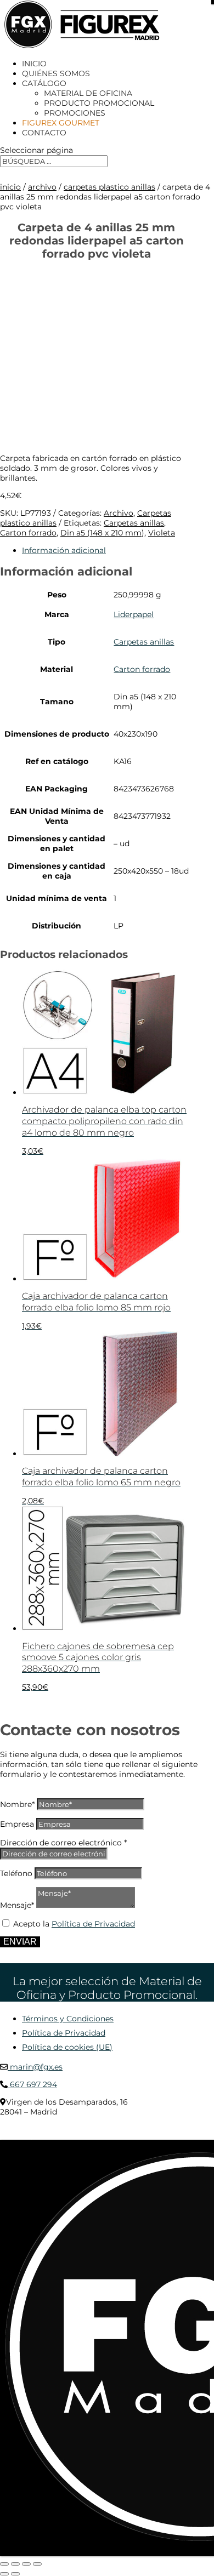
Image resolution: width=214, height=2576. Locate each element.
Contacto (44, 133)
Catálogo (44, 83)
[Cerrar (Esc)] (37, 2564)
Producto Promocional (99, 103)
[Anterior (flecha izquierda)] (4, 2574)
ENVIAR (20, 1942)
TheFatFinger (20, 2136)
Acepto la (74, 1924)
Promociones (75, 113)
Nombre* (17, 1804)
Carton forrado (28, 533)
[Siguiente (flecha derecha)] (15, 2574)
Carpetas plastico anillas (109, 187)
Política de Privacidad (93, 1924)
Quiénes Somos (56, 73)
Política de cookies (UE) (67, 2047)
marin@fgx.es (35, 2067)
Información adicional (64, 550)
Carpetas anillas (134, 523)
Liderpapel (134, 614)
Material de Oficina (88, 93)
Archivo (42, 187)
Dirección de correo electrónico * (63, 1843)
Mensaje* (17, 1905)
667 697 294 (32, 2084)
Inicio (34, 64)
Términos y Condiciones (68, 2019)
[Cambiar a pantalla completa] (15, 2564)
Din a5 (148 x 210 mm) (102, 533)
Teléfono (16, 1873)
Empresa (17, 1824)
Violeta (162, 533)
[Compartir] (26, 2564)
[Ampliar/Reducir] (4, 2564)
